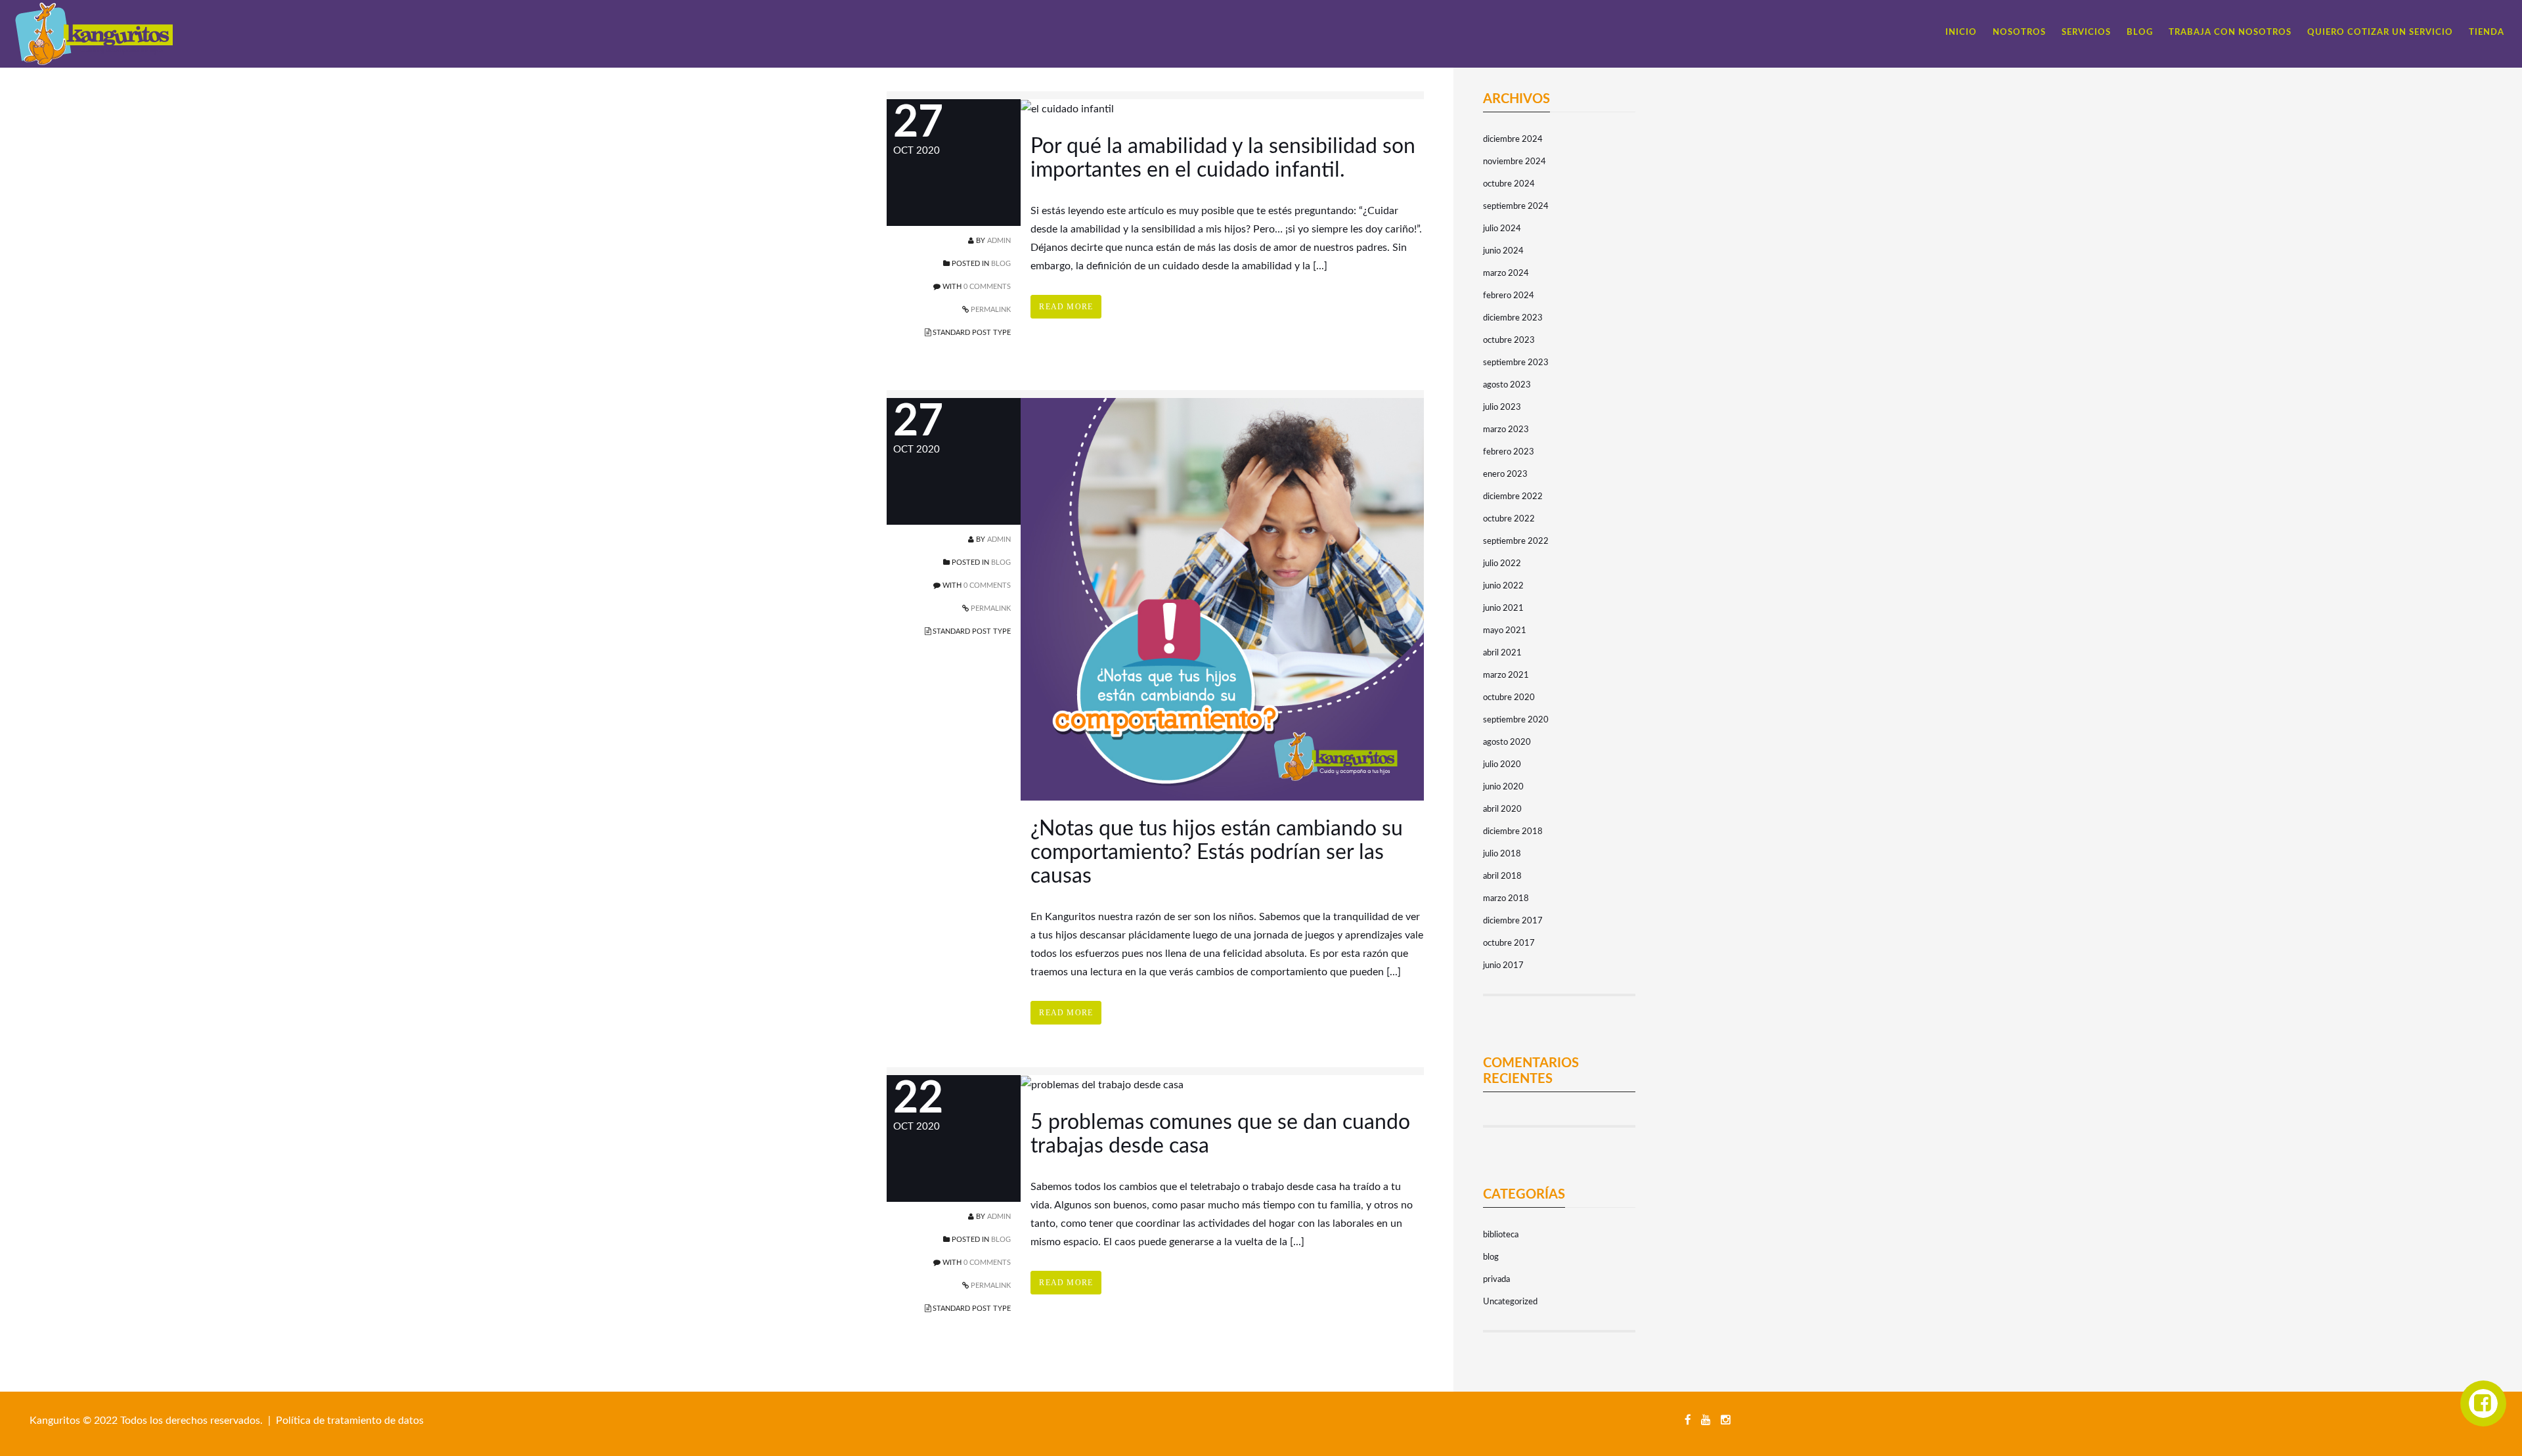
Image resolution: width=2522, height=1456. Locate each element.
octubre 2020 (1509, 698)
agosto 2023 (1507, 385)
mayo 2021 (1505, 631)
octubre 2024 (1509, 184)
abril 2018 (1502, 876)
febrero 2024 (1509, 296)
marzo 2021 (1506, 675)
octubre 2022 (1509, 519)
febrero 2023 (1509, 452)
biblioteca (1501, 1235)
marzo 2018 (1506, 899)
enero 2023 (1505, 474)
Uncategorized (1510, 1302)
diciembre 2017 (1513, 921)
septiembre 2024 (1516, 207)
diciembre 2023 (1513, 318)
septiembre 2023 (1516, 363)
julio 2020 (1502, 765)
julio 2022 (1502, 564)
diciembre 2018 (1513, 832)
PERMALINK (990, 310)
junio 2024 (1503, 251)
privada (1496, 1280)
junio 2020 (1503, 787)
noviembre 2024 (1515, 162)
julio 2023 (1502, 408)
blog (1001, 264)
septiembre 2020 (1516, 720)
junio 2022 (1503, 586)
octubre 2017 (1509, 943)
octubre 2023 (1509, 341)
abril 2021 (1502, 653)
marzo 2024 (1506, 274)
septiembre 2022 (1516, 541)
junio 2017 (1503, 966)
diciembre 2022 (1513, 497)
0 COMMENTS (987, 287)
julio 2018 (1502, 854)
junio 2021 (1503, 608)
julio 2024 (1502, 229)
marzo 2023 (1506, 430)
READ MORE (1066, 307)
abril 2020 (1502, 809)
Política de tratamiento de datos (350, 1421)
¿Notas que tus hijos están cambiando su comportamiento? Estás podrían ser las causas (1217, 852)
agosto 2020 (1507, 742)
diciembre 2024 (1513, 140)
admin (999, 241)
